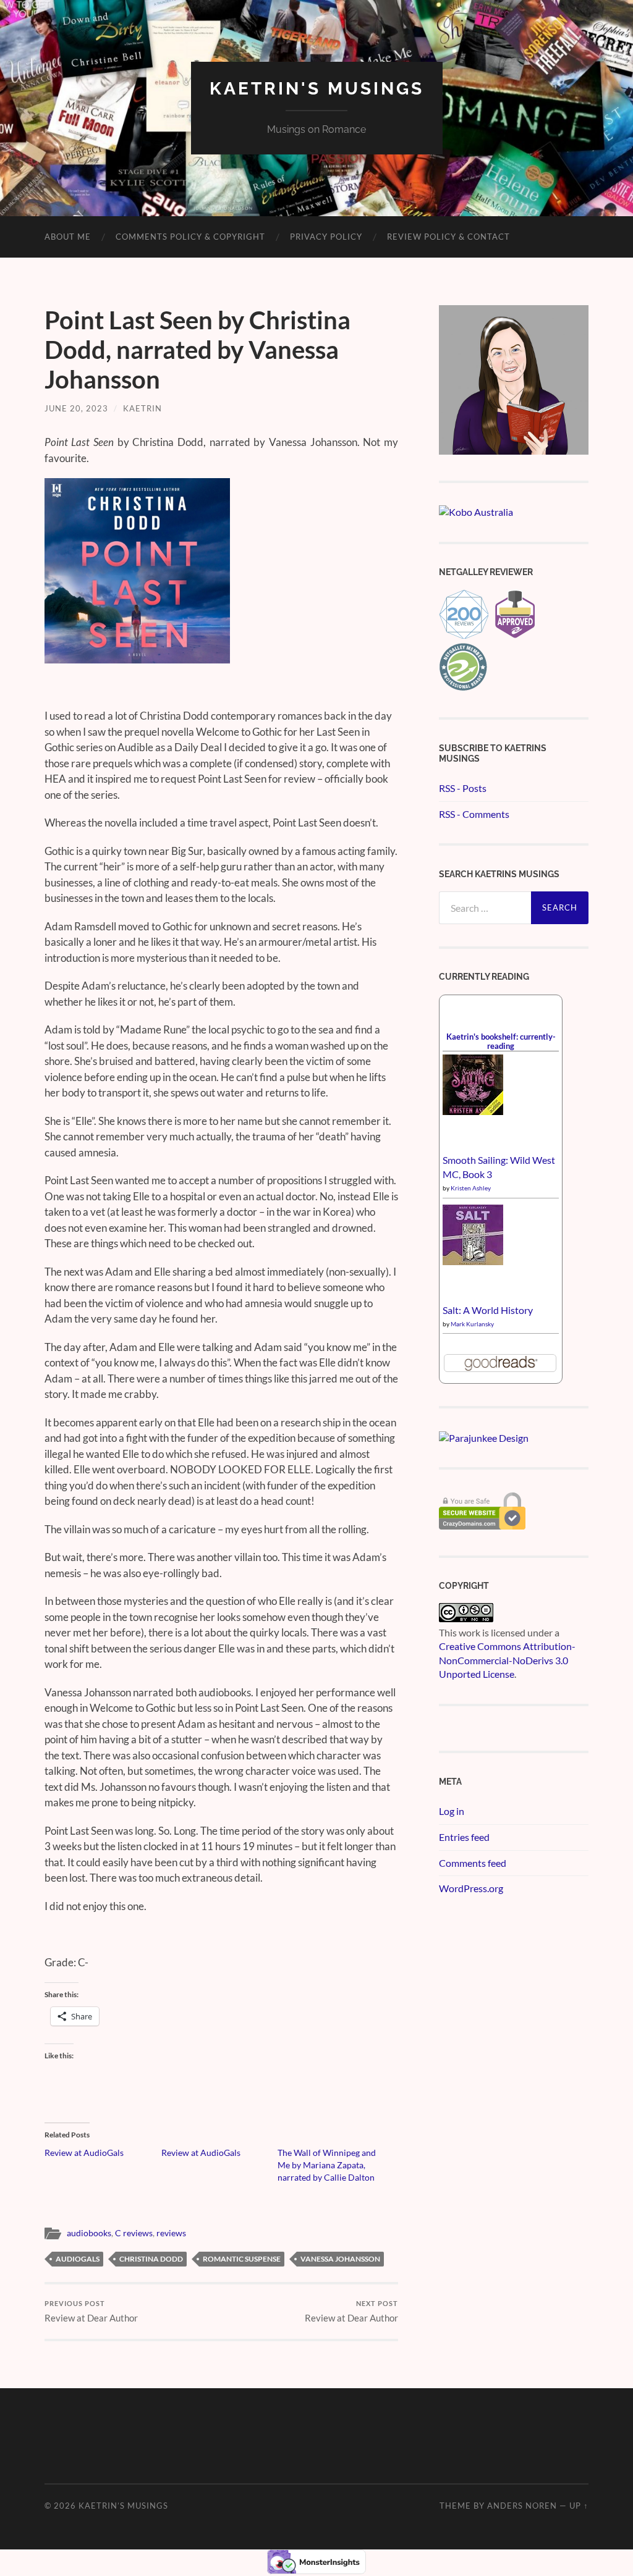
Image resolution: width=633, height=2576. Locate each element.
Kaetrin (142, 408)
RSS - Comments (474, 814)
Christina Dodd (151, 2259)
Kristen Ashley (471, 1188)
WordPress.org (471, 1888)
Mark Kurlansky (472, 1324)
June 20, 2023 (76, 408)
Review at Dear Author (91, 2311)
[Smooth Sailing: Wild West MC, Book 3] (473, 1111)
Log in (452, 1811)
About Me (68, 237)
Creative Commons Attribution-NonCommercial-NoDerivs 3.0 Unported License (507, 1660)
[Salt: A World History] (473, 1261)
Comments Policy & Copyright (190, 237)
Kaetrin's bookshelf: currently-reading (501, 1041)
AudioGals (78, 2259)
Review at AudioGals (84, 2153)
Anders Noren (522, 2506)
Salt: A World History (488, 1310)
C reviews (134, 2233)
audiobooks (89, 2233)
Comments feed (473, 1863)
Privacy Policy (326, 237)
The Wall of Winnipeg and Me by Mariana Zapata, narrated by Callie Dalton (327, 2165)
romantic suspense (242, 2259)
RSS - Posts (463, 788)
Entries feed (464, 1837)
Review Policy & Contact (448, 237)
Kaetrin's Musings (317, 89)
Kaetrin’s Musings (123, 2506)
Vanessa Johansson (340, 2259)
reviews (171, 2233)
